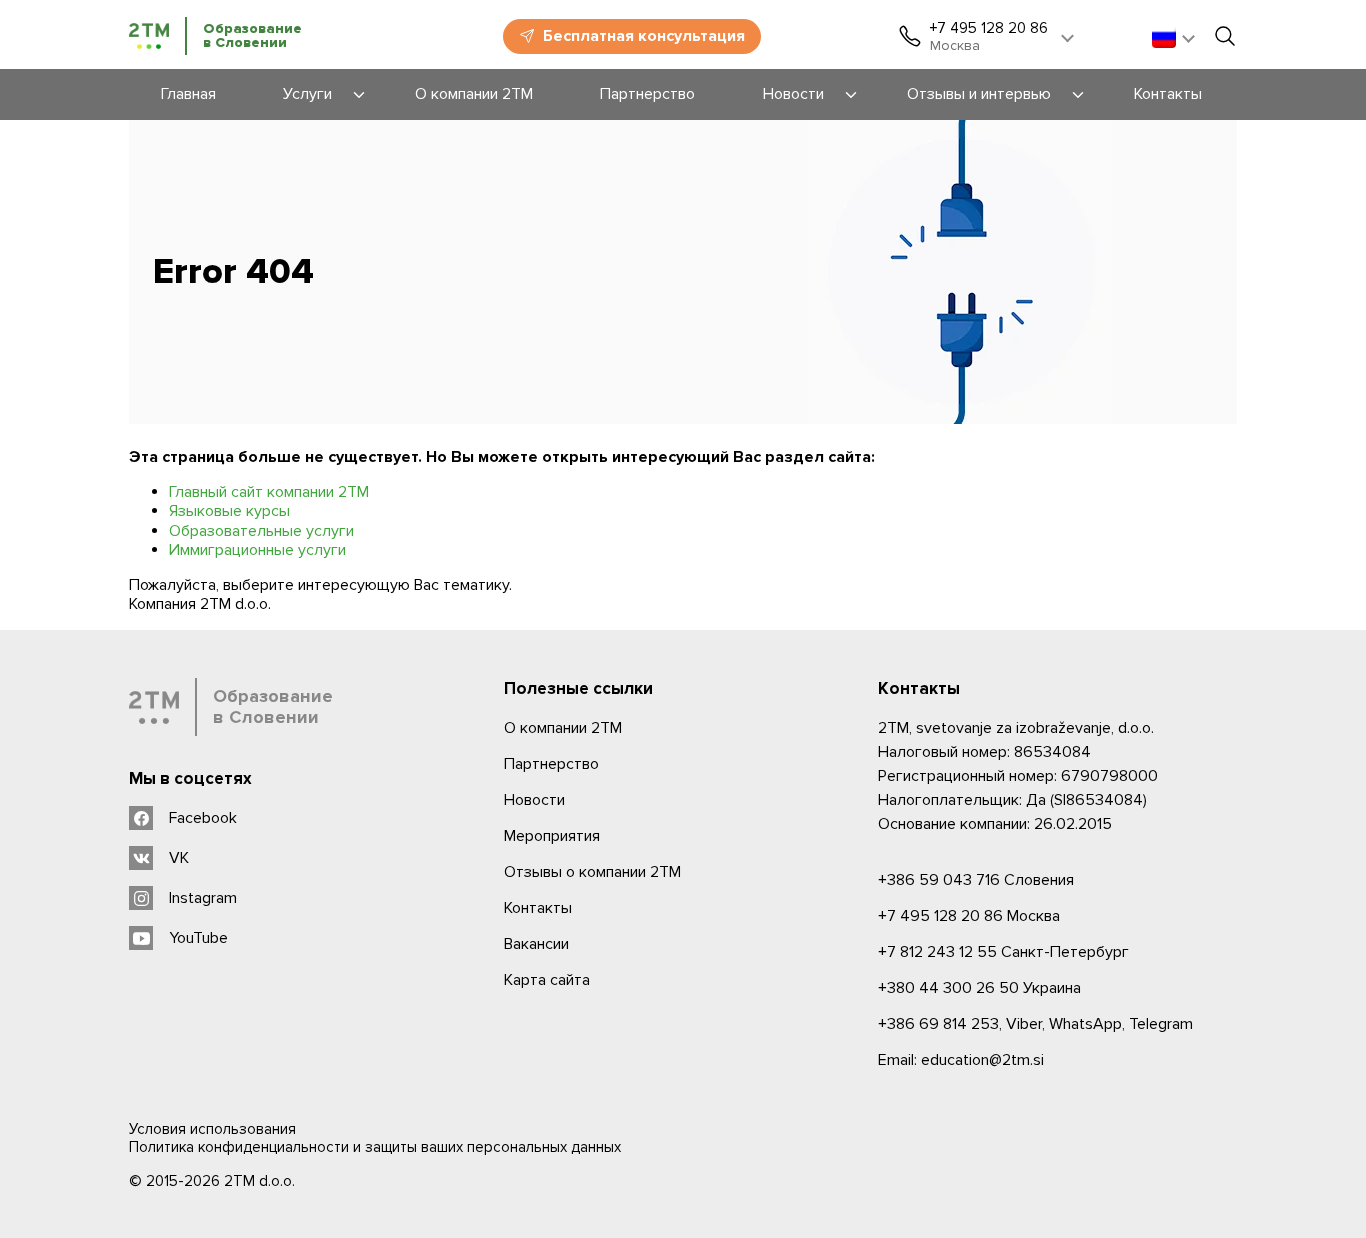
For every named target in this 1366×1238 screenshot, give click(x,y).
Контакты (538, 908)
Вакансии (536, 944)
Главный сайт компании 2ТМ (269, 492)
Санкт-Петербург (1003, 952)
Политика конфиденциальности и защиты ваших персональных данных (375, 1147)
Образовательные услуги (261, 531)
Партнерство (551, 764)
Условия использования (212, 1129)
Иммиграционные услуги (257, 550)
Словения (976, 880)
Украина (979, 988)
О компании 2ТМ (563, 728)
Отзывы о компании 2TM (592, 872)
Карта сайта (547, 980)
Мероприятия (552, 836)
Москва (969, 916)
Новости (534, 800)
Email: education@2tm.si (961, 1060)
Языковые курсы (229, 511)
